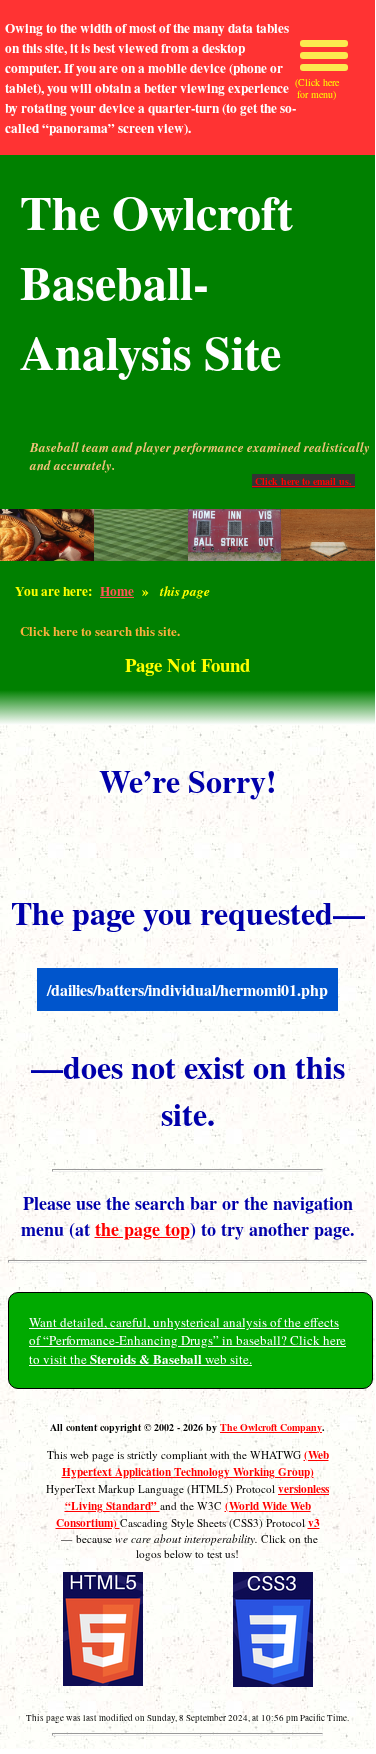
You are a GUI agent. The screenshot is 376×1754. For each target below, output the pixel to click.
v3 (314, 1522)
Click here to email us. (303, 481)
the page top (142, 1229)
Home (117, 591)
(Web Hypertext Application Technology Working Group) (195, 1463)
